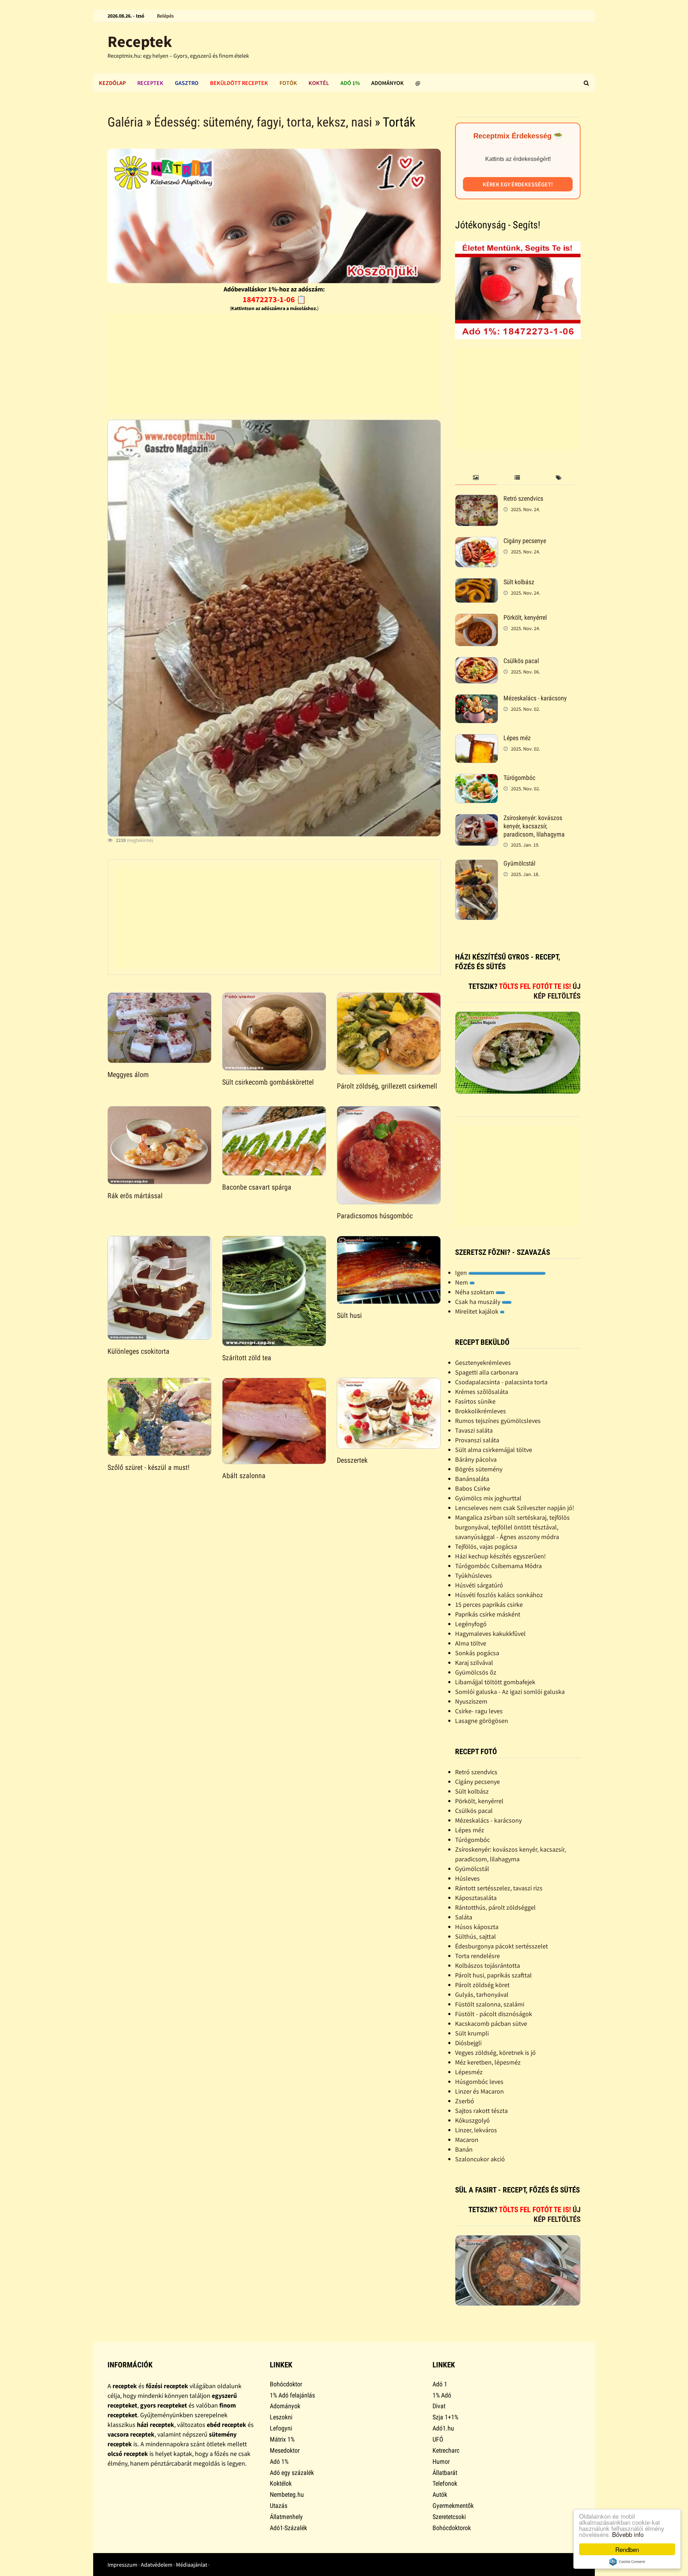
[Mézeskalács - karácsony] (477, 699)
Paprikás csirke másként (488, 1614)
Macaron (467, 2140)
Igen (462, 1273)
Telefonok (445, 2483)
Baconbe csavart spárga (257, 1187)
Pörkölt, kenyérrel (525, 617)
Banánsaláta (472, 1479)
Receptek (140, 41)
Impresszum (122, 2565)
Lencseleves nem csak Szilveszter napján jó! (515, 1508)
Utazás (279, 2506)
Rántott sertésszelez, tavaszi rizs (499, 1888)
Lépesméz (469, 2072)
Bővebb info (628, 2534)
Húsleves (467, 1878)
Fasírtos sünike (475, 1401)
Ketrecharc (446, 2450)
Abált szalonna (244, 1476)
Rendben (627, 2549)
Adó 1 (440, 2384)
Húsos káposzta (477, 1927)
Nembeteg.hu (287, 2494)
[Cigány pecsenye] (477, 542)
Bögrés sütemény (479, 1469)
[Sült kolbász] (477, 583)
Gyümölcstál (519, 863)
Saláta (464, 1917)
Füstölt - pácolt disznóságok (494, 2014)
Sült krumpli (472, 2033)
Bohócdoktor (286, 2384)
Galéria (125, 122)
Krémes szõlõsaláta (482, 1392)
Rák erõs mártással (135, 1196)
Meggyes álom (128, 1075)
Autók (440, 2494)
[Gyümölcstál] (477, 864)
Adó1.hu (443, 2428)
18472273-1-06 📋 (274, 299)
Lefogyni (281, 2428)
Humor (441, 2461)
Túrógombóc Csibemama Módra (498, 1566)
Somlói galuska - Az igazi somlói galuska (510, 1692)
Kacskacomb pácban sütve (491, 2023)
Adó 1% (350, 83)
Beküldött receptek (239, 83)
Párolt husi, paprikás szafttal (493, 1975)
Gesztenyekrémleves (483, 1363)
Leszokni (281, 2417)
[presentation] (476, 478)
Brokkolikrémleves (481, 1411)
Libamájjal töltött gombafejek (495, 1682)
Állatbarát (445, 2473)
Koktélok (281, 2483)
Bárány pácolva (476, 1459)
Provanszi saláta (477, 1440)
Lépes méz (517, 738)
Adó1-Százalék (288, 2528)
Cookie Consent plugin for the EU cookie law (627, 2562)
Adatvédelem (157, 2565)
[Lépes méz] (477, 739)
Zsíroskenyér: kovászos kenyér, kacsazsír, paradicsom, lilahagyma (534, 826)
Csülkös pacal (521, 661)
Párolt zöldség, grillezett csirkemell (387, 1086)
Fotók (288, 83)
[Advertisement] (274, 364)
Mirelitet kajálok (477, 1311)
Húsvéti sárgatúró (479, 1585)
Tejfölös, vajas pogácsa (486, 1546)
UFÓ (438, 2439)
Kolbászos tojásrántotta (488, 1965)
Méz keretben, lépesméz (488, 2062)
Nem (462, 1282)
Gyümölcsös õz (476, 1672)
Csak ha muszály (478, 1302)
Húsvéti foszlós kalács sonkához (499, 1595)
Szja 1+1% (445, 2417)
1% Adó (442, 2395)
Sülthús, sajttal (476, 1936)
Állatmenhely (286, 2517)
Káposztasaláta (476, 1898)
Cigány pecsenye (525, 541)
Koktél (319, 83)
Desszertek (352, 1460)
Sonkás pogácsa (477, 1653)
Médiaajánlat (192, 2565)
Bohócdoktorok (452, 2528)
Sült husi (349, 1315)
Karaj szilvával (474, 1663)
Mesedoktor (285, 2450)
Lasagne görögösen (482, 1721)
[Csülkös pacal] (477, 662)
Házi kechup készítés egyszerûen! (500, 1556)
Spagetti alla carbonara (487, 1372)
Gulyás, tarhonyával (482, 1994)
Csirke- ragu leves (479, 1711)
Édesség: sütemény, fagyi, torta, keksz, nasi (263, 122)
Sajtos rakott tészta (481, 2111)
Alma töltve (471, 1643)
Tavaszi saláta (474, 1430)
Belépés (165, 16)
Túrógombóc (519, 778)
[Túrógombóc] (477, 779)
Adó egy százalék (292, 2473)
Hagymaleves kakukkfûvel (490, 1634)
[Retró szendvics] (477, 499)
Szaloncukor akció (480, 2159)
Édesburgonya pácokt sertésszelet (501, 1946)
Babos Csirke (473, 1488)
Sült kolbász (519, 582)
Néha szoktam (475, 1292)
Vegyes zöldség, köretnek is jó (495, 2053)
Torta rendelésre (477, 1956)
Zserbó (465, 2101)
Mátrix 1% (282, 2439)
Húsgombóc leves (479, 2082)
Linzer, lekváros (476, 2130)
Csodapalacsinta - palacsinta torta (501, 1382)
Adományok (388, 83)
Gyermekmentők (453, 2506)
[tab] (476, 478)
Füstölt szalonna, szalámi (490, 2004)
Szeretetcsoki (449, 2517)
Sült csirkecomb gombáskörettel (268, 1082)
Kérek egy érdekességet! (518, 184)
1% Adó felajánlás (292, 2395)
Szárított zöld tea (247, 1358)
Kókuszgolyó (472, 2120)
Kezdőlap (112, 83)
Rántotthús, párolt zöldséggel (495, 1907)
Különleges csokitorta (138, 1351)
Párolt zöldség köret (482, 1985)
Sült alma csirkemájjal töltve (494, 1450)
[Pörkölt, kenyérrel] (477, 618)
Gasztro (187, 83)
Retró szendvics (523, 498)
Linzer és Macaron (479, 2091)
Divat (439, 2406)
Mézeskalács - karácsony (535, 698)
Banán (464, 2149)
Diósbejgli (468, 2043)
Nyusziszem (471, 1701)
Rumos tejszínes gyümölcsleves (498, 1421)
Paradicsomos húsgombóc (375, 1216)
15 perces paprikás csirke (489, 1604)
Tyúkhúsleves (474, 1575)
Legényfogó (471, 1624)
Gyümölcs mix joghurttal (488, 1498)
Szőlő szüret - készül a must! (149, 1467)
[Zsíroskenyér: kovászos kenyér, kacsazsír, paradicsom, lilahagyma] (477, 819)
